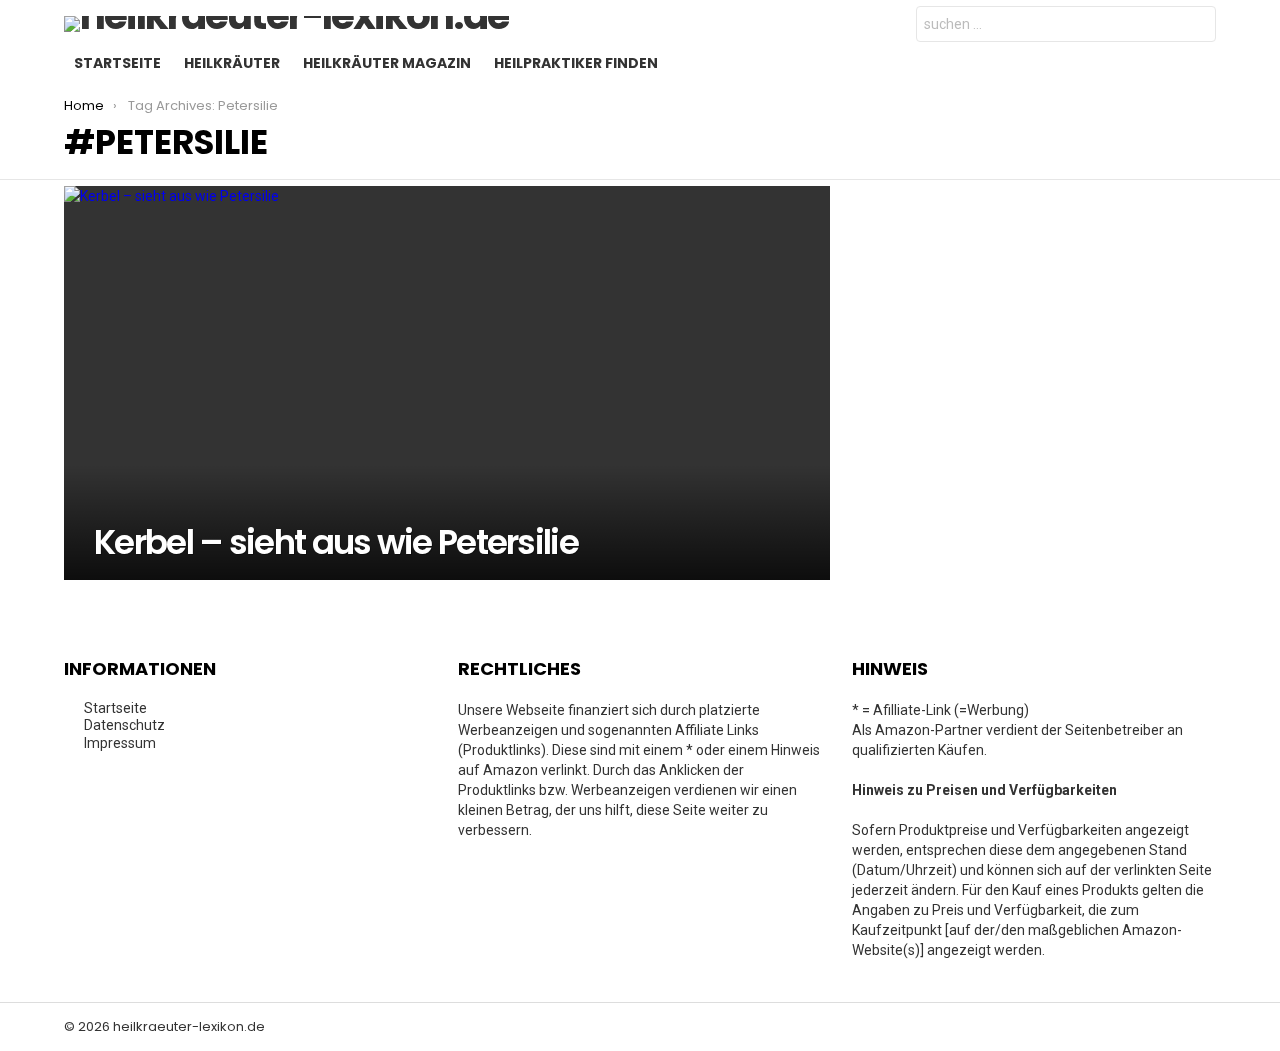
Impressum (120, 743)
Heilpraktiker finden (576, 63)
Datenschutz (124, 725)
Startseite (117, 63)
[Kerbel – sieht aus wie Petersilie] (447, 383)
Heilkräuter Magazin (387, 63)
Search (1196, 26)
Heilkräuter (232, 63)
